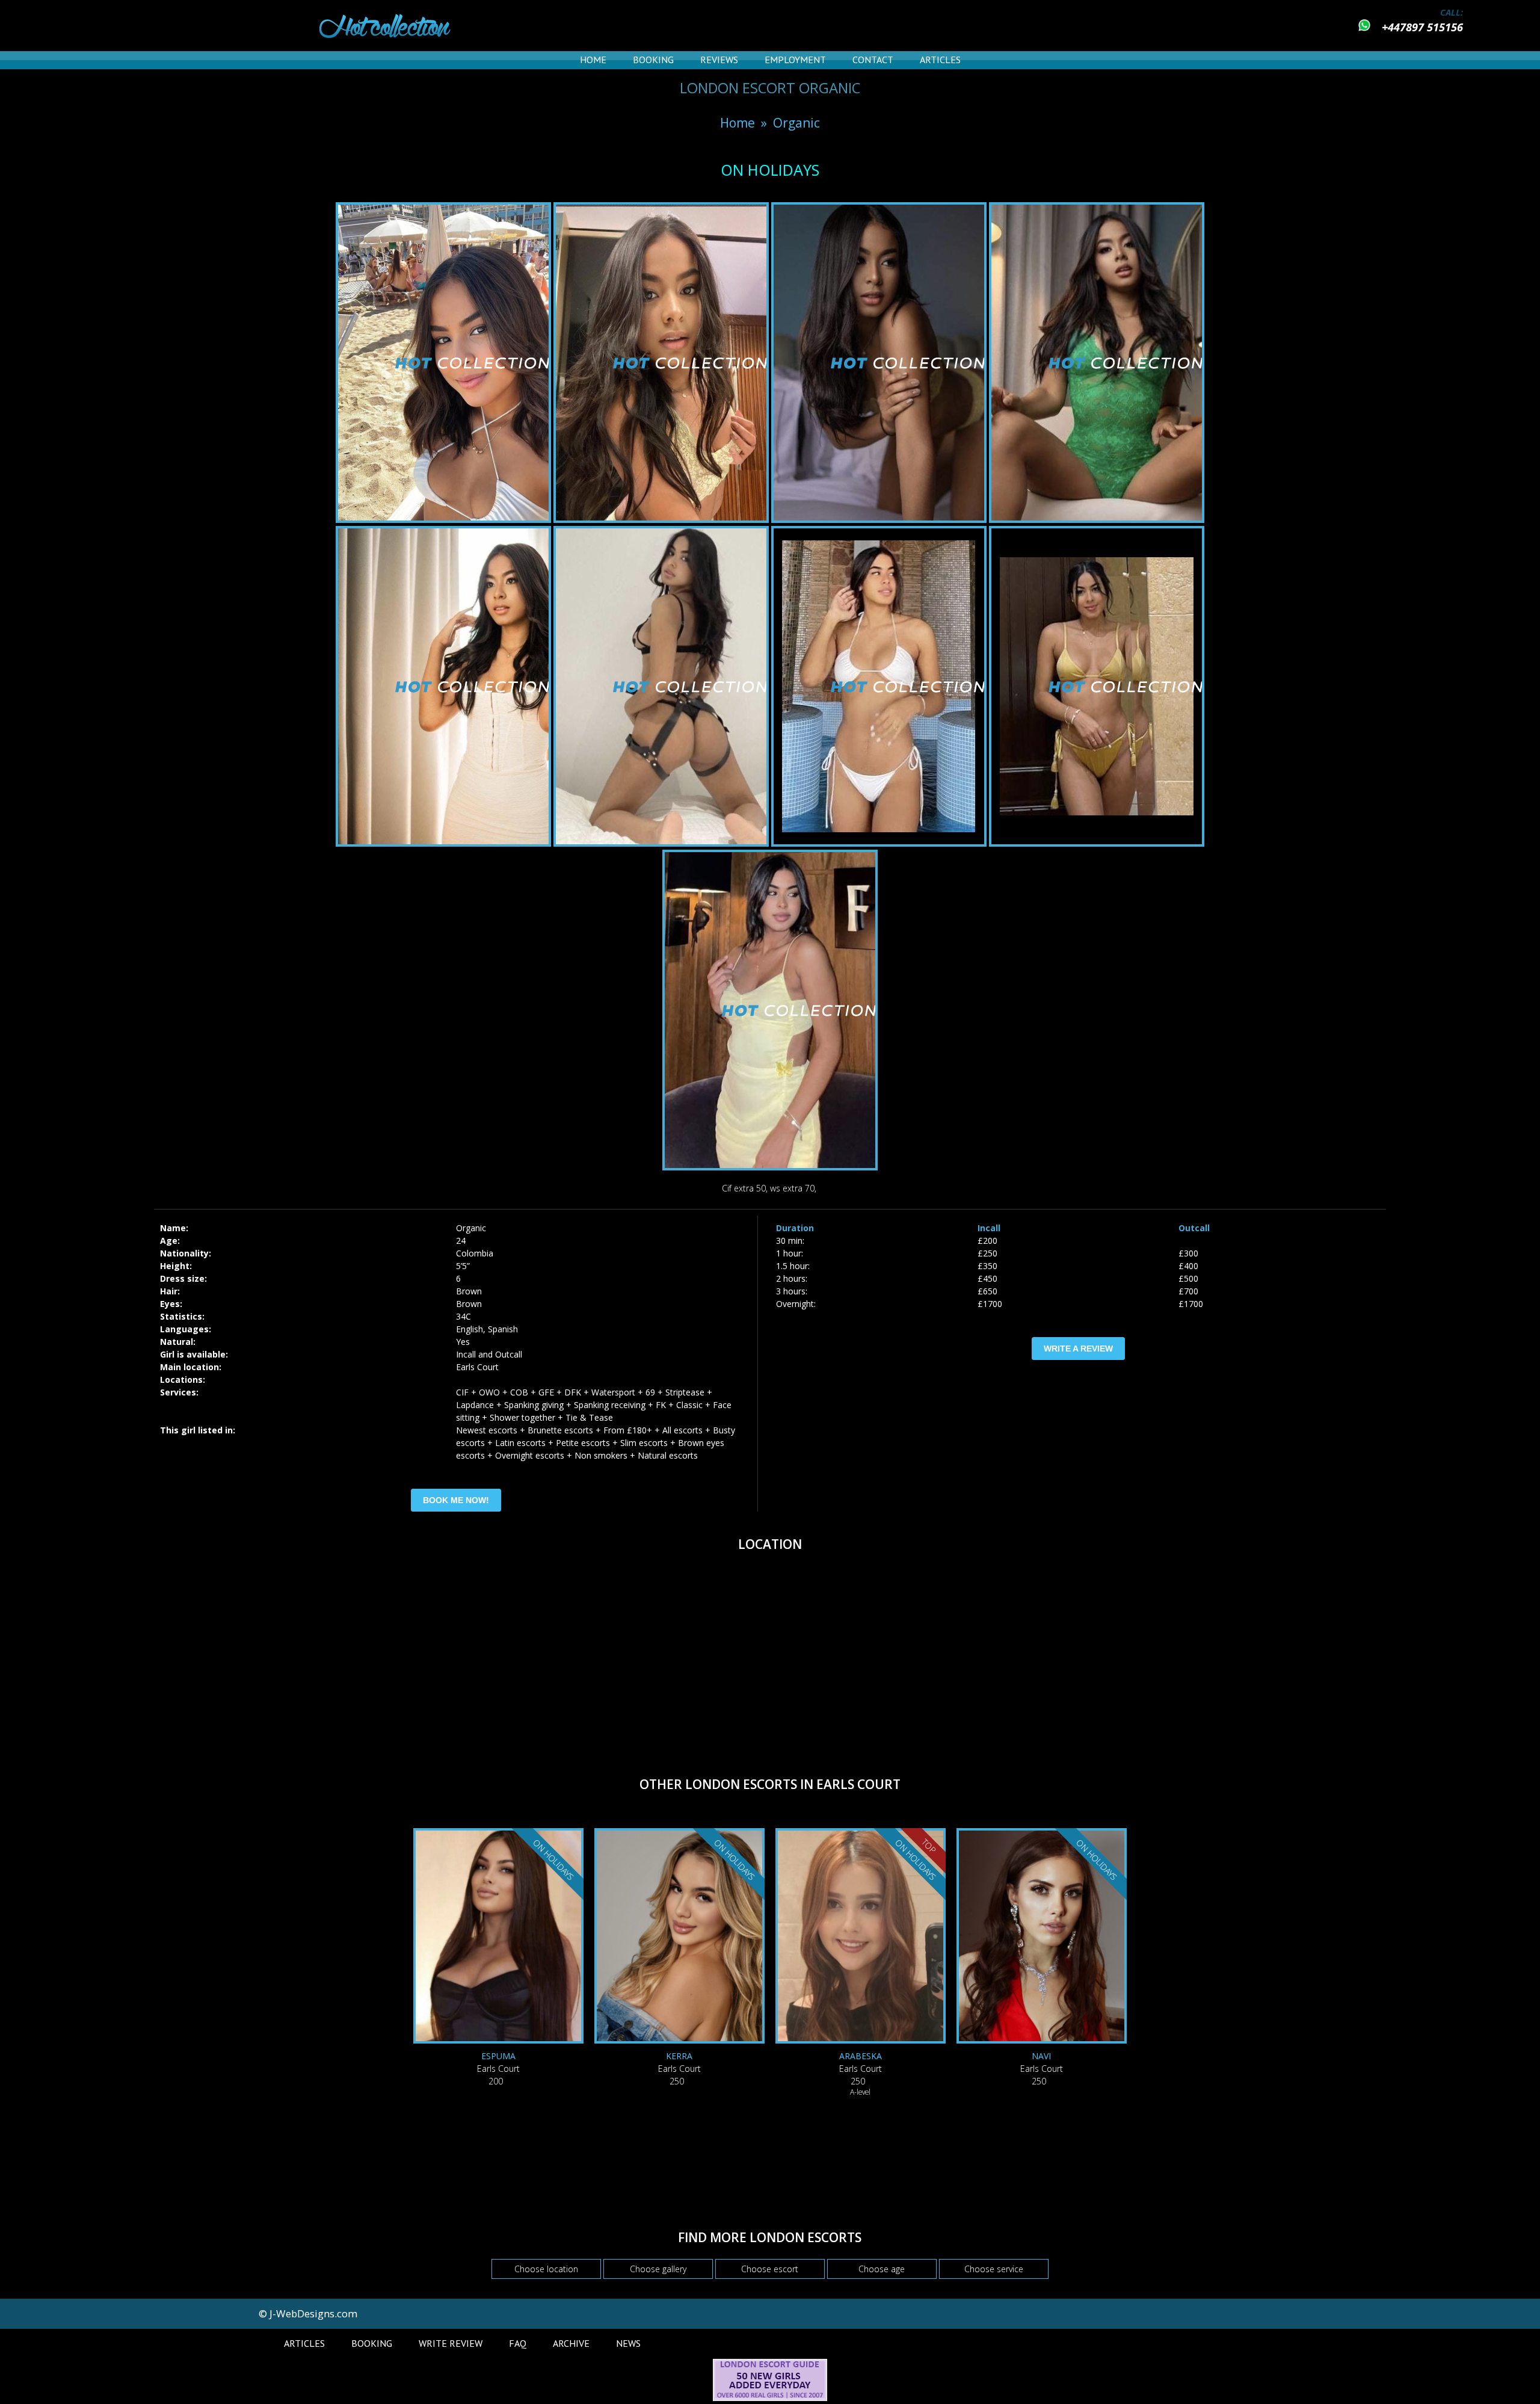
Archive (571, 2343)
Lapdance (475, 1405)
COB (519, 1392)
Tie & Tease (589, 1417)
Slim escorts (644, 1443)
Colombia (475, 1253)
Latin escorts (520, 1443)
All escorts (682, 1430)
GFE (546, 1392)
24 (461, 1241)
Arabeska (861, 2056)
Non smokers (601, 1455)
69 (650, 1392)
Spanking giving (534, 1405)
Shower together (522, 1417)
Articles (940, 60)
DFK (573, 1392)
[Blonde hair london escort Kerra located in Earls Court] (679, 1937)
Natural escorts (668, 1455)
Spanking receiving (610, 1405)
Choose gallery (658, 2269)
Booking (653, 60)
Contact (873, 60)
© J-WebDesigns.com (308, 2313)
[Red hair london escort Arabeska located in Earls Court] (861, 1937)
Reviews (719, 60)
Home (593, 60)
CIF (462, 1392)
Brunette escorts (560, 1430)
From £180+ (628, 1430)
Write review (451, 2343)
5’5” (463, 1266)
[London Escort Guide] (770, 2398)
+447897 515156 (1422, 27)
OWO (489, 1392)
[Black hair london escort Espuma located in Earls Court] (498, 1937)
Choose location (546, 2269)
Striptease (685, 1392)
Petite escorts (583, 1443)
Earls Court (477, 1367)
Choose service (994, 2269)
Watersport (613, 1392)
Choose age (882, 2269)
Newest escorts (487, 1430)
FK (661, 1405)
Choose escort (770, 2269)
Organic (796, 123)
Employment (795, 60)
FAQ (518, 2343)
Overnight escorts (530, 1455)
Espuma (498, 2056)
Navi (1041, 2056)
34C (464, 1316)
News (628, 2343)
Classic (689, 1405)
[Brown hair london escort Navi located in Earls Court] (1042, 1937)
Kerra (679, 2056)
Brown (469, 1291)
